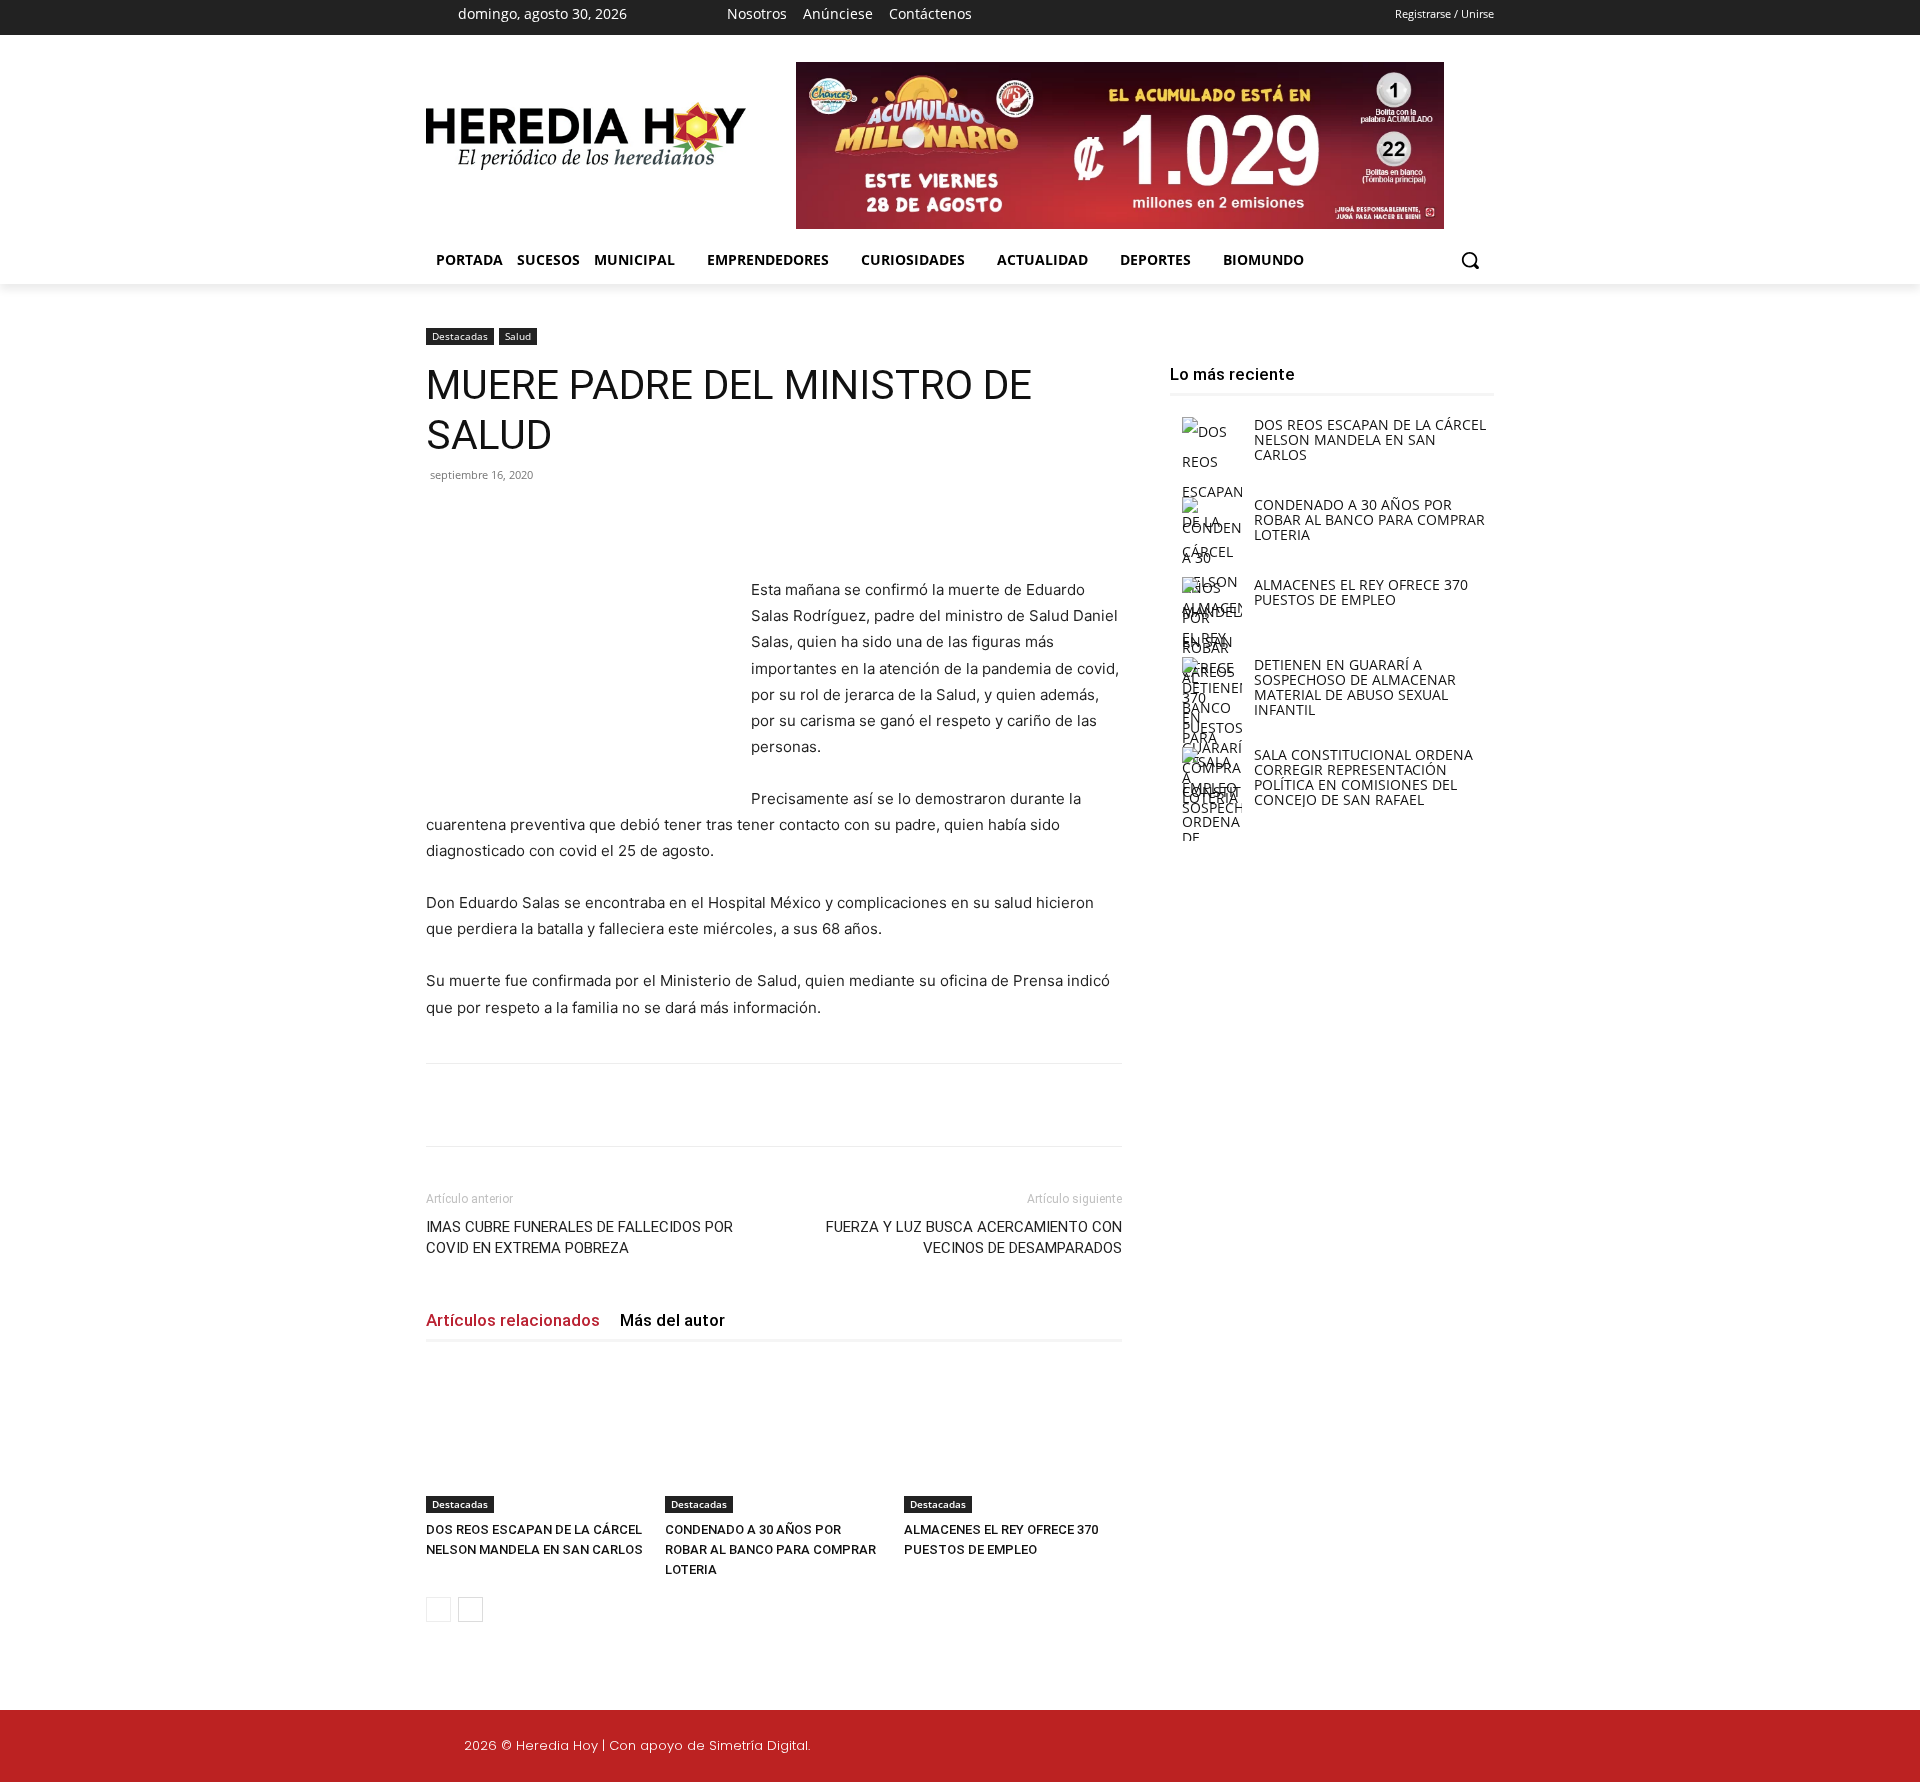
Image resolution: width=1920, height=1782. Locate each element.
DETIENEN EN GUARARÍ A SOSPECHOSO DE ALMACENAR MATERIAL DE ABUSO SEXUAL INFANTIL (1355, 687)
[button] (1470, 260)
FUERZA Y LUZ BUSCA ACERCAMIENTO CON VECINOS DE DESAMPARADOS (974, 1237)
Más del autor (672, 1320)
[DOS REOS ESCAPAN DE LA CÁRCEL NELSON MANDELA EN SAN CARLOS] (535, 1438)
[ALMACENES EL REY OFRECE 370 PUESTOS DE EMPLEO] (1013, 1438)
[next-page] (470, 1609)
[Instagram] (1116, 18)
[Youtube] (1186, 18)
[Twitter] (1553, 1749)
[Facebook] (1080, 18)
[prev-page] (438, 1609)
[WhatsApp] (706, 520)
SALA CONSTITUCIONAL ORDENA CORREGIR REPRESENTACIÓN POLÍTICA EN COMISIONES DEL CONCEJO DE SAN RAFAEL (1363, 777)
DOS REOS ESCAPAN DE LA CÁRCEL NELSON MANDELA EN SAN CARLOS (1370, 439)
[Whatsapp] (1648, 1749)
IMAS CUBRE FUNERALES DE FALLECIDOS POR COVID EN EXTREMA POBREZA (579, 1237)
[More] (753, 520)
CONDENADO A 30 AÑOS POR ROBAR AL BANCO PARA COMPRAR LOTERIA (770, 1549)
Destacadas (460, 336)
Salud (518, 336)
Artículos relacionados (513, 1320)
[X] (1151, 18)
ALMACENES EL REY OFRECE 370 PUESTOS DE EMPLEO (1361, 592)
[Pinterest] (660, 520)
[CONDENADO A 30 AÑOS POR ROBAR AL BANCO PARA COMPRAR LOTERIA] (774, 1438)
